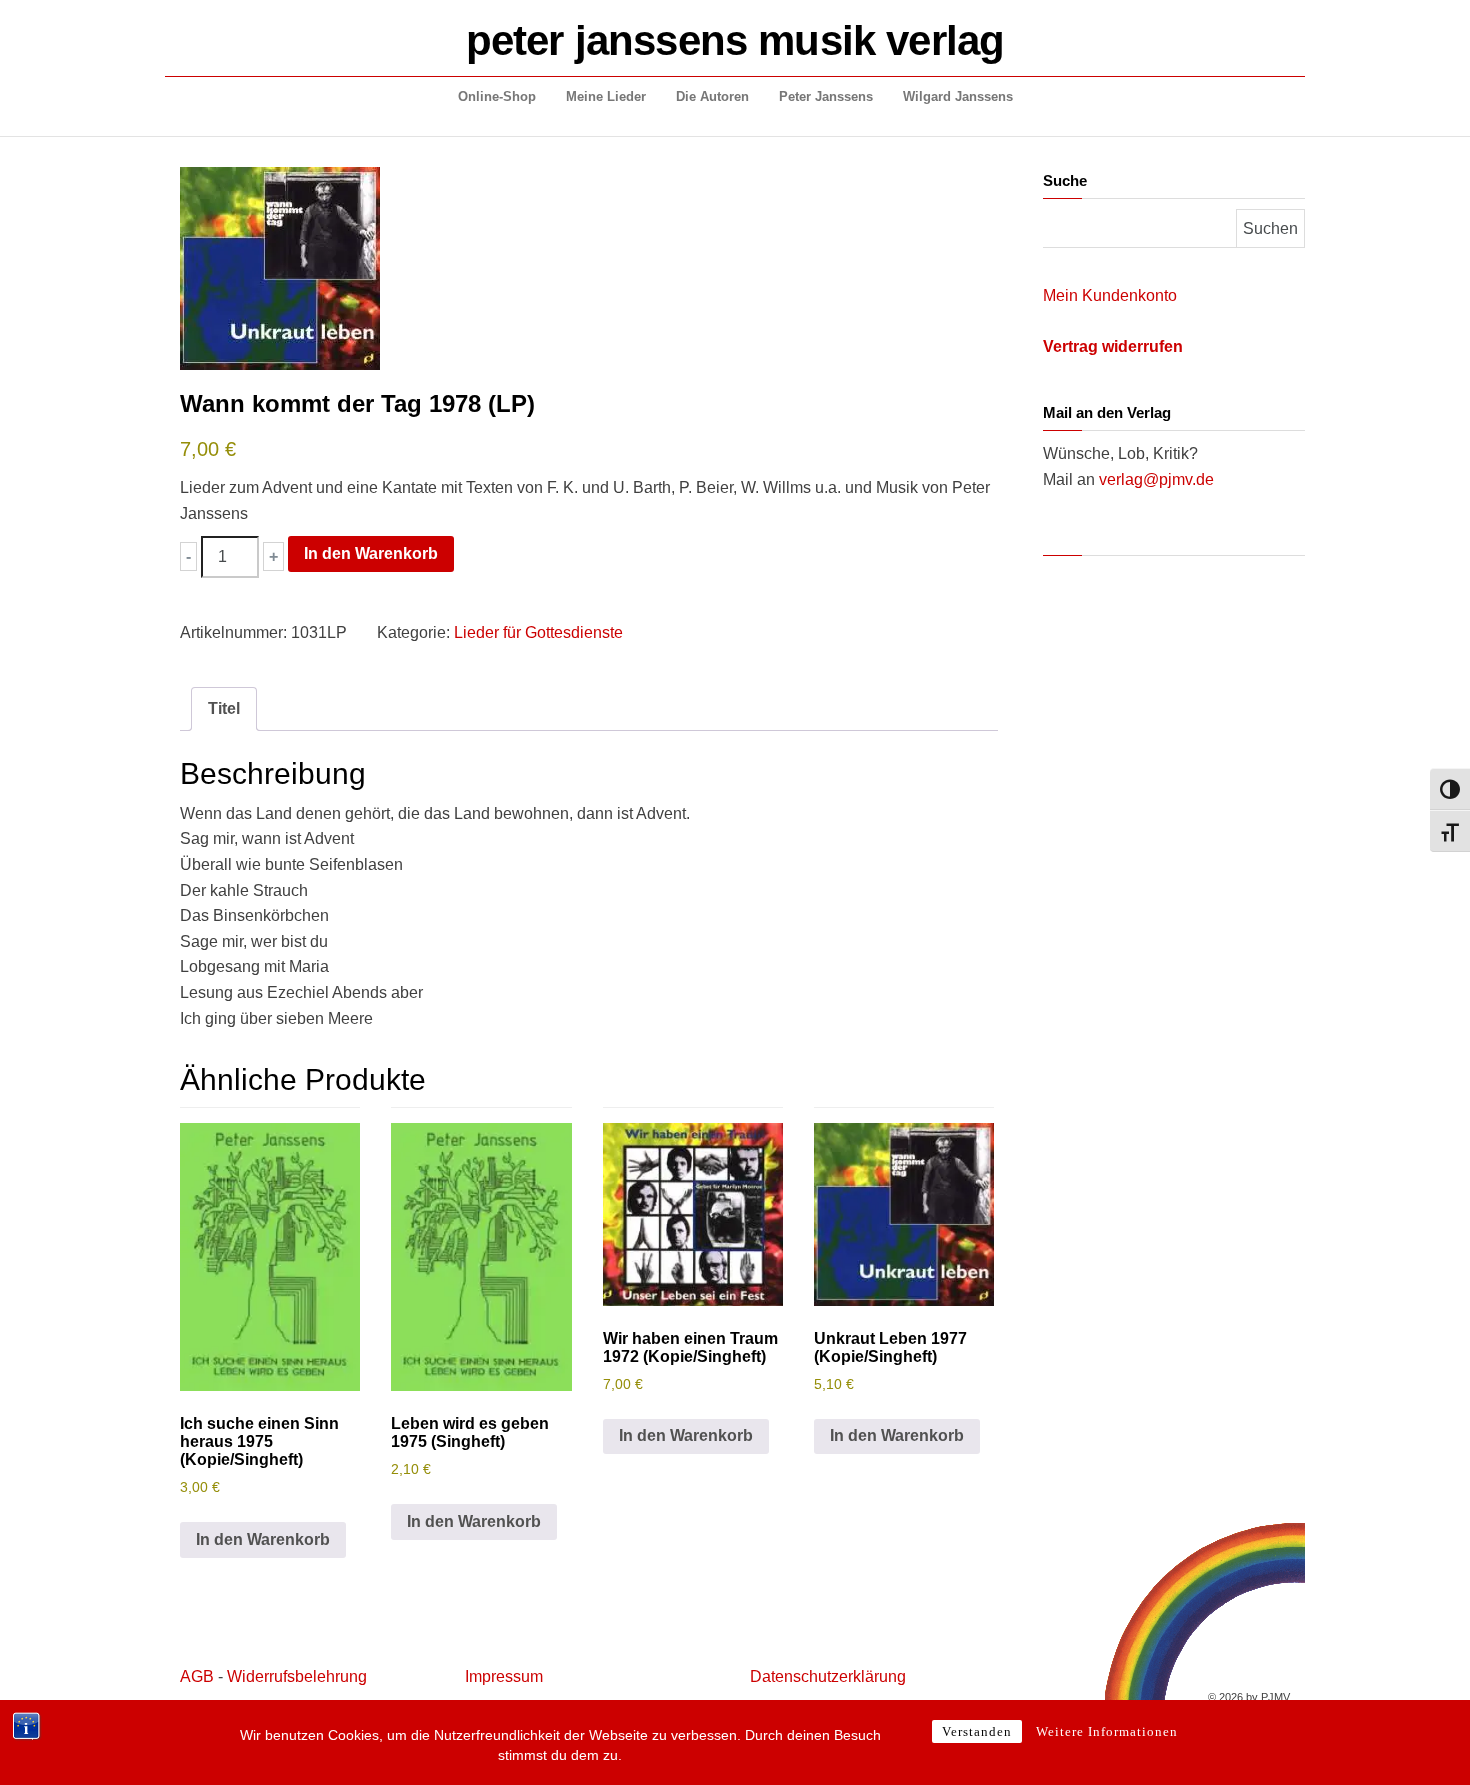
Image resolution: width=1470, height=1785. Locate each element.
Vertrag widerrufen (1113, 346)
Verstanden (977, 1731)
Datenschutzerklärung (828, 1676)
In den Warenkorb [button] (263, 1539)
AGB (197, 1676)
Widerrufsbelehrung (297, 1676)
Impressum (504, 1676)
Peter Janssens (826, 96)
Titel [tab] (224, 708)
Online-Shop (497, 96)
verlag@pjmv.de (1156, 479)
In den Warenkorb (371, 553)
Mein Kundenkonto (1110, 295)
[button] (188, 556)
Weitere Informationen (1107, 1731)
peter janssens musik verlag (735, 40)
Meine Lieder (606, 96)
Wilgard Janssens (958, 96)
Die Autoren (712, 96)
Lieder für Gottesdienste (538, 632)
